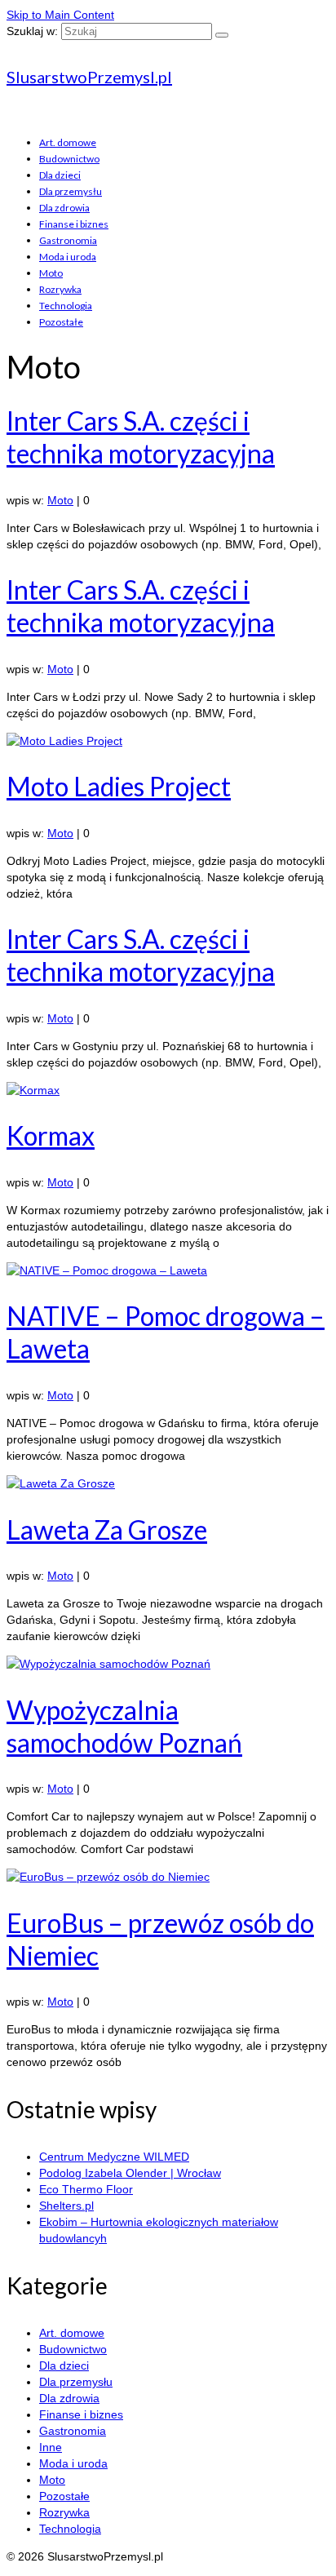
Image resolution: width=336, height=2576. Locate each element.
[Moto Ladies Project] (168, 741)
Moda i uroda (68, 257)
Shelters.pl (66, 2206)
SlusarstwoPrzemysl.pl (89, 77)
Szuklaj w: (32, 31)
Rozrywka (60, 289)
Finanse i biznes (74, 224)
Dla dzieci (60, 175)
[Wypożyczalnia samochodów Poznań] (168, 1664)
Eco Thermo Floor (86, 2189)
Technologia (66, 306)
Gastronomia (68, 240)
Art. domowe (68, 142)
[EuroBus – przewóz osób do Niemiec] (168, 1877)
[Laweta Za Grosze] (168, 1483)
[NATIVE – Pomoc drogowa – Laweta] (168, 1270)
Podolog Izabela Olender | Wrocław (130, 2173)
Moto (51, 273)
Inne (51, 2447)
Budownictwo (69, 159)
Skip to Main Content (60, 15)
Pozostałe (61, 322)
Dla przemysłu (71, 191)
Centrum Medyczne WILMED (114, 2157)
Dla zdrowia (64, 208)
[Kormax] (168, 1090)
